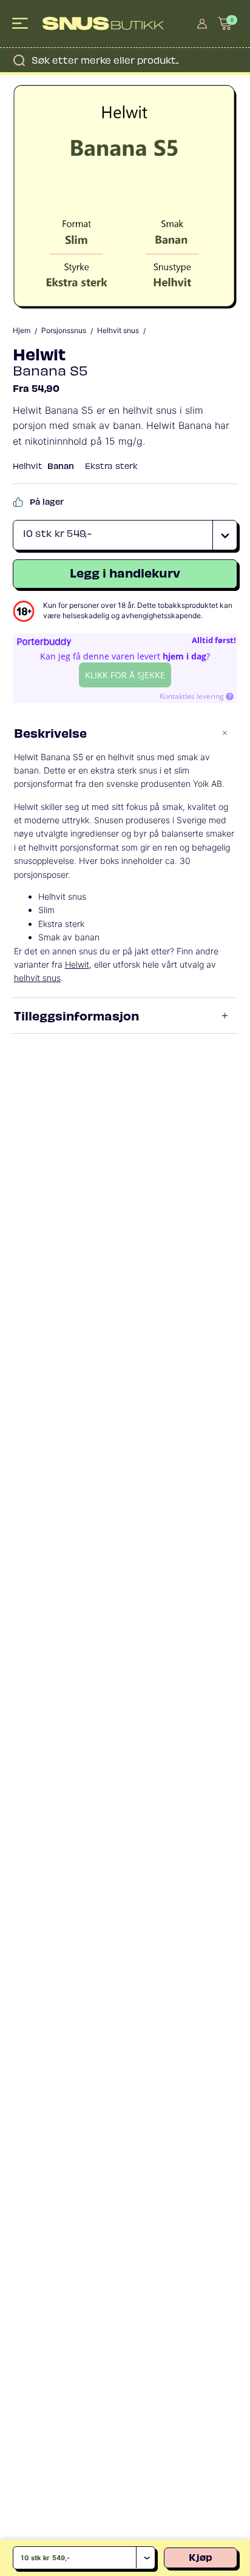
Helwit (39, 353)
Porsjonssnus (64, 331)
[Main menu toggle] (21, 24)
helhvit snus (37, 978)
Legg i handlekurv (125, 572)
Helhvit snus (118, 331)
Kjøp (201, 2557)
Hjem (22, 331)
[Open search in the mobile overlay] (125, 60)
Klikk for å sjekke (125, 675)
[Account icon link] (202, 24)
